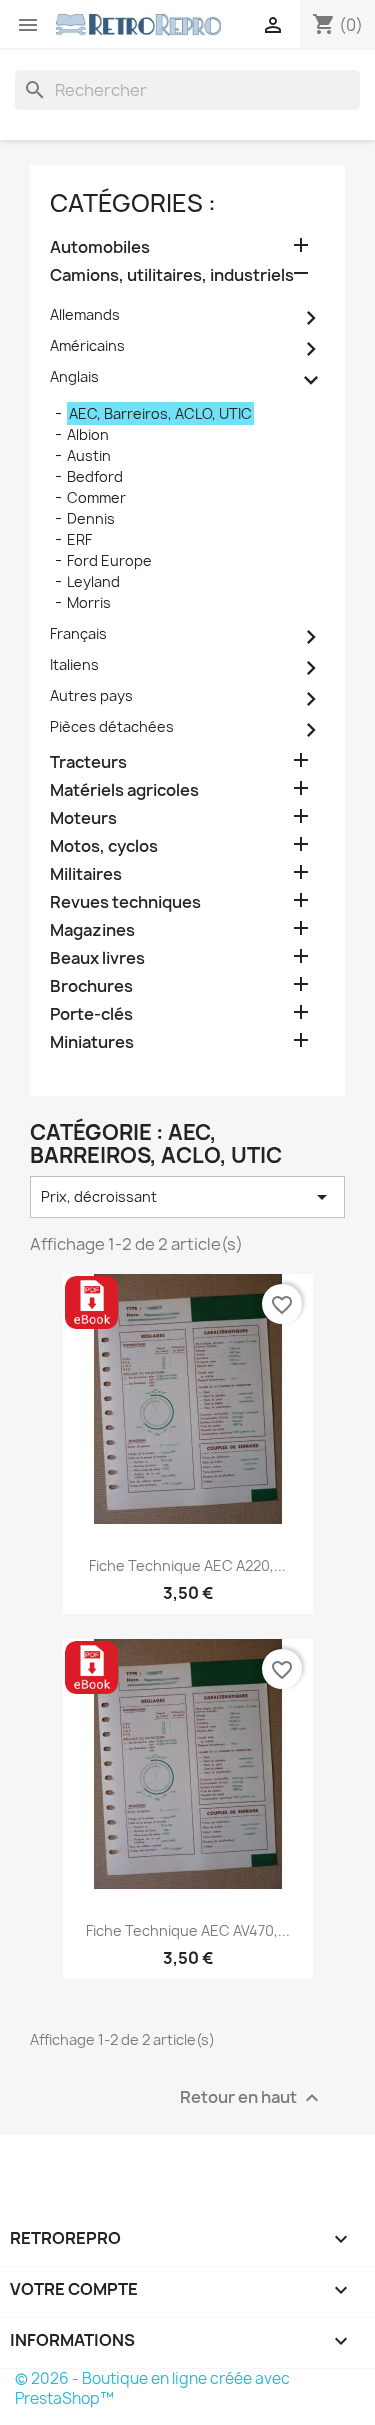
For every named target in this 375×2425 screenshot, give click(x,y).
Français (78, 633)
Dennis (91, 518)
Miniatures (92, 1042)
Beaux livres (97, 958)
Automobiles (100, 247)
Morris (89, 602)
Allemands (85, 314)
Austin (89, 455)
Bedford (95, 476)
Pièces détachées (112, 726)
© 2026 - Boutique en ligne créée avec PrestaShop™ (152, 2388)
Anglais (74, 376)
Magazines (92, 930)
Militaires (86, 874)
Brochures (91, 986)
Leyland (93, 581)
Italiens (74, 664)
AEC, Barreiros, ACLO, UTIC (160, 413)
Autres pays (91, 695)
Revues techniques (125, 902)
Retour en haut (252, 2097)
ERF (79, 539)
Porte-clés (91, 1014)
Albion (88, 434)
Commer (96, 497)
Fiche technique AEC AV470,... (188, 1930)
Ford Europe (109, 560)
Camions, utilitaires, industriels (172, 275)
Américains (87, 345)
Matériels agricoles (124, 790)
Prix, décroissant (187, 1197)
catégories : (133, 203)
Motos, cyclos (104, 846)
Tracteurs (88, 762)
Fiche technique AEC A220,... (187, 1565)
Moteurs (83, 818)
